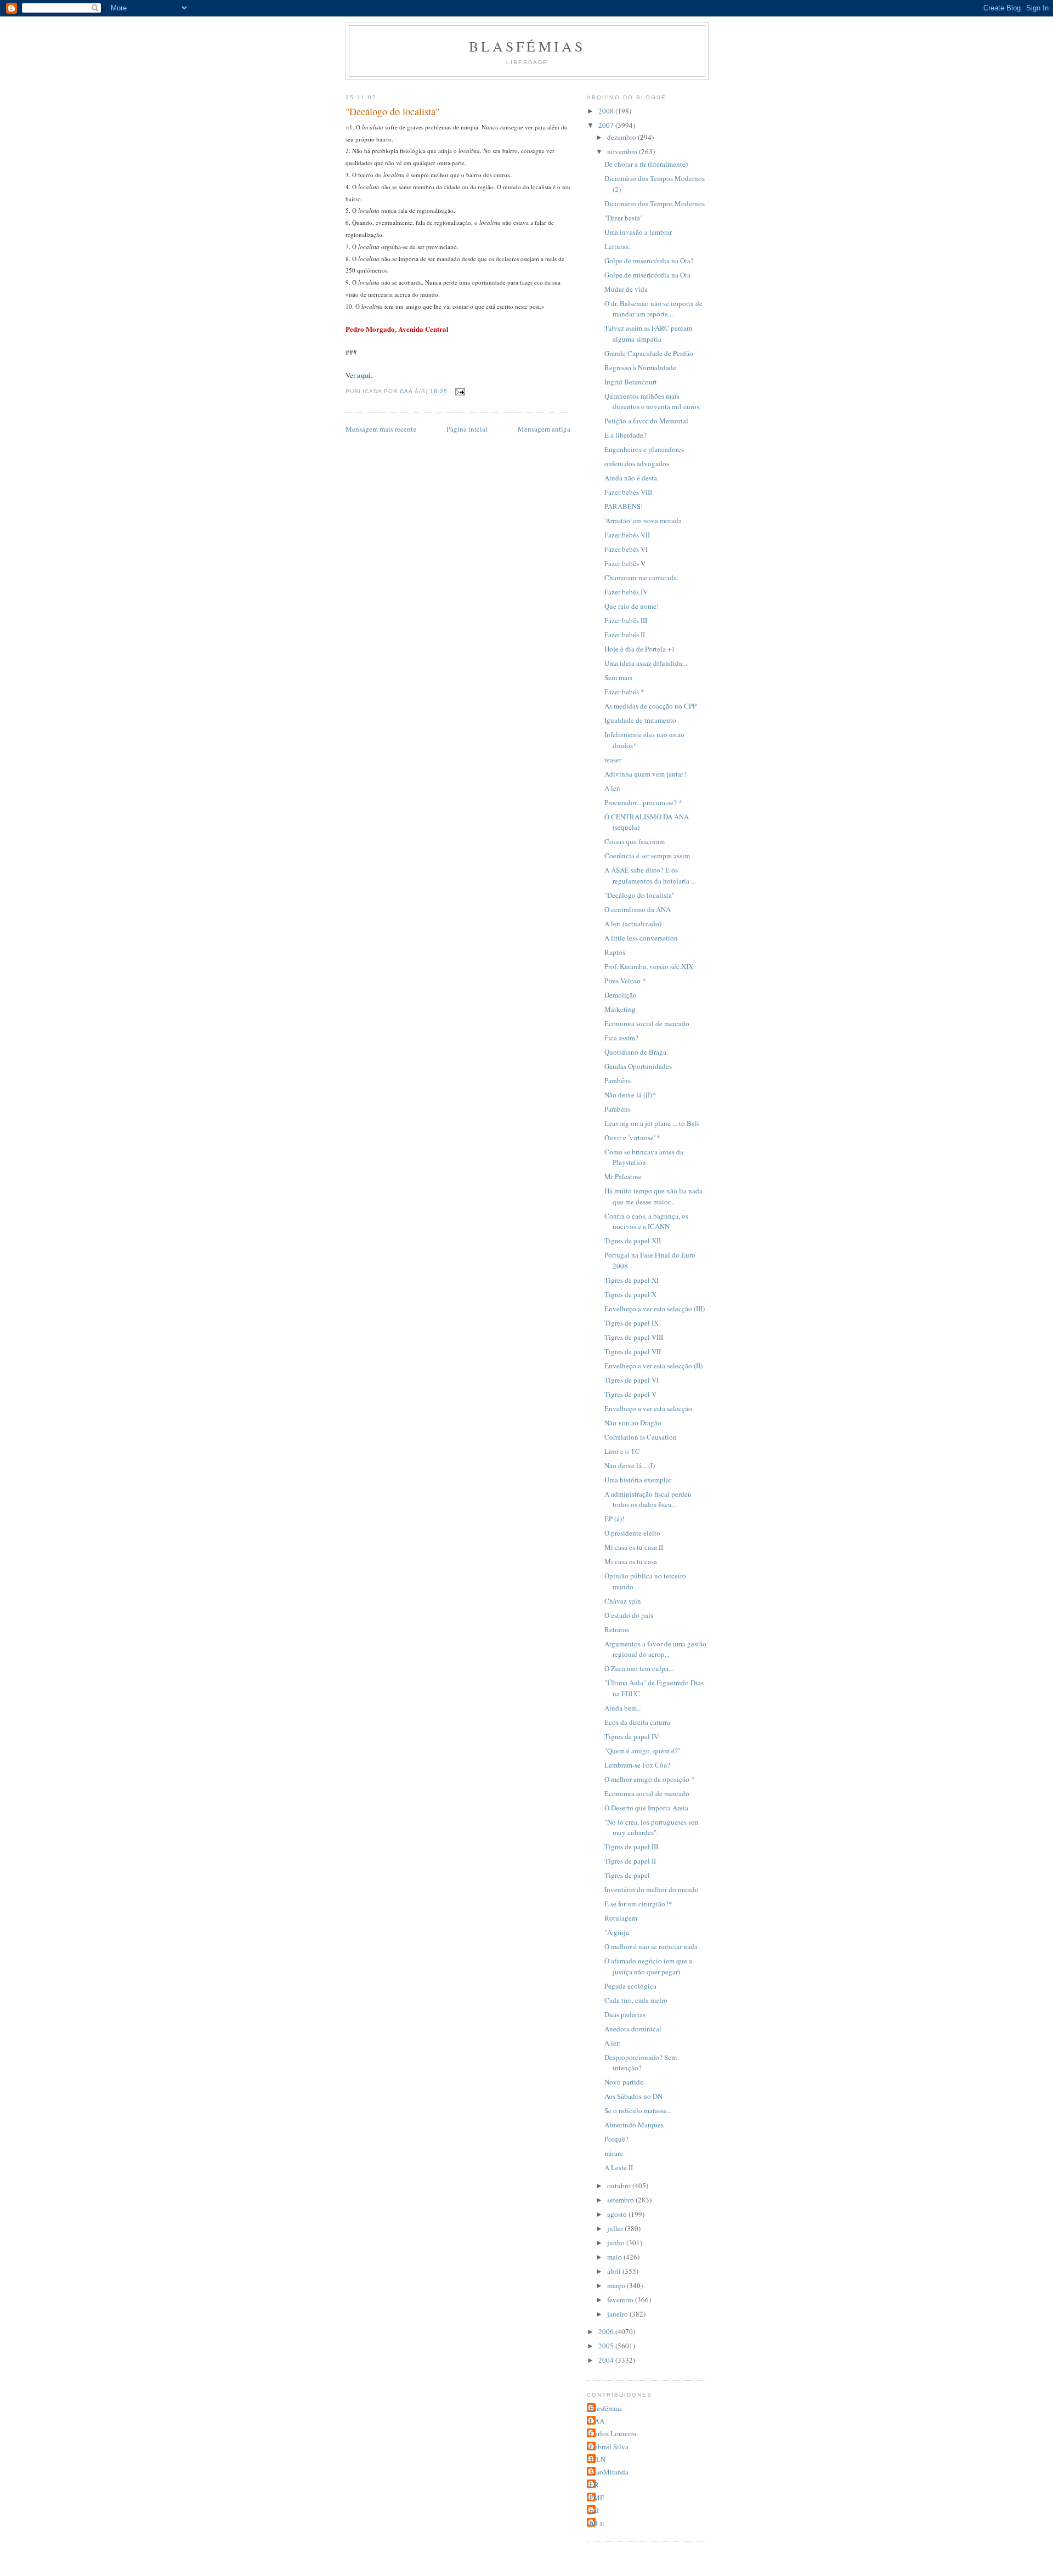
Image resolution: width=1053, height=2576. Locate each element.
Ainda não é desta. (632, 478)
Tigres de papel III (631, 1847)
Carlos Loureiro (613, 2433)
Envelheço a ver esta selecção (648, 1408)
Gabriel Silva (609, 2447)
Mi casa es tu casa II (634, 1547)
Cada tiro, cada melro (636, 2000)
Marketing (620, 1009)
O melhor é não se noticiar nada (651, 1946)
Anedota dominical (633, 2029)
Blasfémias (527, 46)
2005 (607, 2346)
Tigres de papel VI (632, 1380)
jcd (594, 2510)
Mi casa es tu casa (631, 1561)
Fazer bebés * (624, 692)
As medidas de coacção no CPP (650, 706)
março (617, 2285)
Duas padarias (625, 2014)
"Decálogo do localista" (639, 895)
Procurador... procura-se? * (643, 802)
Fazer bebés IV (626, 592)
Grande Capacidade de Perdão (649, 353)
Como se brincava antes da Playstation (644, 1157)
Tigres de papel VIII (634, 1337)
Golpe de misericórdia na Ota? (649, 261)
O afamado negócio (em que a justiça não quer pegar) (648, 1966)
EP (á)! (614, 1519)
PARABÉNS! (624, 506)
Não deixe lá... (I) (630, 1465)
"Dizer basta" (624, 218)
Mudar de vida (626, 289)
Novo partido (624, 2082)
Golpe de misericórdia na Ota (647, 275)
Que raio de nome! (632, 606)
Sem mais (618, 677)
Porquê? (616, 2139)
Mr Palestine (623, 1176)
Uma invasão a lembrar (638, 232)
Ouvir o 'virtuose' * (632, 1137)
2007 (607, 125)
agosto (618, 2214)
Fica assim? (621, 1038)
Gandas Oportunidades (638, 1066)
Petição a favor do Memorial (646, 421)
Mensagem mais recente (381, 429)
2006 (607, 2331)
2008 (607, 111)
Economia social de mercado (647, 1023)
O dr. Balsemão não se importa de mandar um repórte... (653, 309)
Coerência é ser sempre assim (647, 856)
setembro (621, 2200)
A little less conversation (641, 938)
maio (615, 2257)
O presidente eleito (632, 1533)
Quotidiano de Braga (635, 1052)
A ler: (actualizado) (633, 924)
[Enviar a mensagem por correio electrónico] (459, 391)
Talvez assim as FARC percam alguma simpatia (648, 333)
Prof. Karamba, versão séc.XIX (649, 966)
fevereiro (621, 2300)
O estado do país (629, 1615)
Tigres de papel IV (632, 1736)
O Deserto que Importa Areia (646, 1808)
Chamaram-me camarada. (641, 578)
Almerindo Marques (634, 2125)
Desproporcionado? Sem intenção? (641, 2063)
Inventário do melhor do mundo (652, 1889)
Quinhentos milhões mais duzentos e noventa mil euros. (653, 401)
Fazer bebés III (626, 620)
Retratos (617, 1629)
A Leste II (619, 2167)
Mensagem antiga (544, 429)
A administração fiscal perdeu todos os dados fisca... (648, 1499)
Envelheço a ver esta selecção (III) (655, 1309)
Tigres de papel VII (633, 1351)
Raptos (615, 952)
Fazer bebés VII (627, 535)
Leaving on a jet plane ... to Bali (652, 1123)
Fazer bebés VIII (628, 492)
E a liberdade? (625, 435)
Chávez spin (623, 1601)
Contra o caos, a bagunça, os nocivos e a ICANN (646, 1221)
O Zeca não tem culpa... (639, 1668)
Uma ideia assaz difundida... (646, 663)
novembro (623, 151)
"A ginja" (618, 1932)
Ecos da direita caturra (637, 1722)
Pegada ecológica (630, 1986)
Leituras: (618, 246)
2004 (607, 2360)
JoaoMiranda (609, 2472)
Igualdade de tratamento (640, 720)
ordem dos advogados (637, 463)
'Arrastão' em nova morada (643, 520)
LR (594, 2484)
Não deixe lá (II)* (630, 1095)
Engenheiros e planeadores (644, 449)
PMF (597, 2498)
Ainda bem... (623, 1708)
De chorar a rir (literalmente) (646, 164)
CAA (597, 2421)
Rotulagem (621, 1918)
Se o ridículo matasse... (638, 2110)
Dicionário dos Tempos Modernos (655, 203)
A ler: (613, 788)
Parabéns (618, 1080)
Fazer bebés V (625, 563)
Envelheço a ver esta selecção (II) (653, 1366)
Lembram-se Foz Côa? (637, 1765)
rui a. (597, 2523)
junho (617, 2243)
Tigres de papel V (630, 1394)
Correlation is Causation (641, 1437)
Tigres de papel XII (633, 1241)
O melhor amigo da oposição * (650, 1779)
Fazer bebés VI (626, 549)
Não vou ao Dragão (633, 1423)
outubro (620, 2186)
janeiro (618, 2314)
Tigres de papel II (630, 1861)
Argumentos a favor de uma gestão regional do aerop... (655, 1649)
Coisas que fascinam (635, 841)
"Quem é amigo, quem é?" (642, 1751)
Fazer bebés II (625, 635)
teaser (613, 760)
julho (616, 2228)
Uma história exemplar (638, 1480)
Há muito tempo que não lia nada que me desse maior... (653, 1196)
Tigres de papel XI (632, 1280)
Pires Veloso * (625, 981)
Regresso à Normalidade (640, 367)
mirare (614, 2153)
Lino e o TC (622, 1451)
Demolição (621, 995)
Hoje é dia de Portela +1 (640, 649)
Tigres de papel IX (632, 1323)
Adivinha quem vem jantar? (646, 774)
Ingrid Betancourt (631, 382)
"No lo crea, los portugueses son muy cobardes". (652, 1827)
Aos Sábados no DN (633, 2096)
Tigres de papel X (630, 1294)
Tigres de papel (627, 1875)
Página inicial (467, 429)
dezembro (622, 137)
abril (615, 2271)
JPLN (598, 2459)
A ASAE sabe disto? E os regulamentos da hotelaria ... (650, 875)
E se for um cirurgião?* (638, 1904)
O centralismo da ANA (638, 909)
